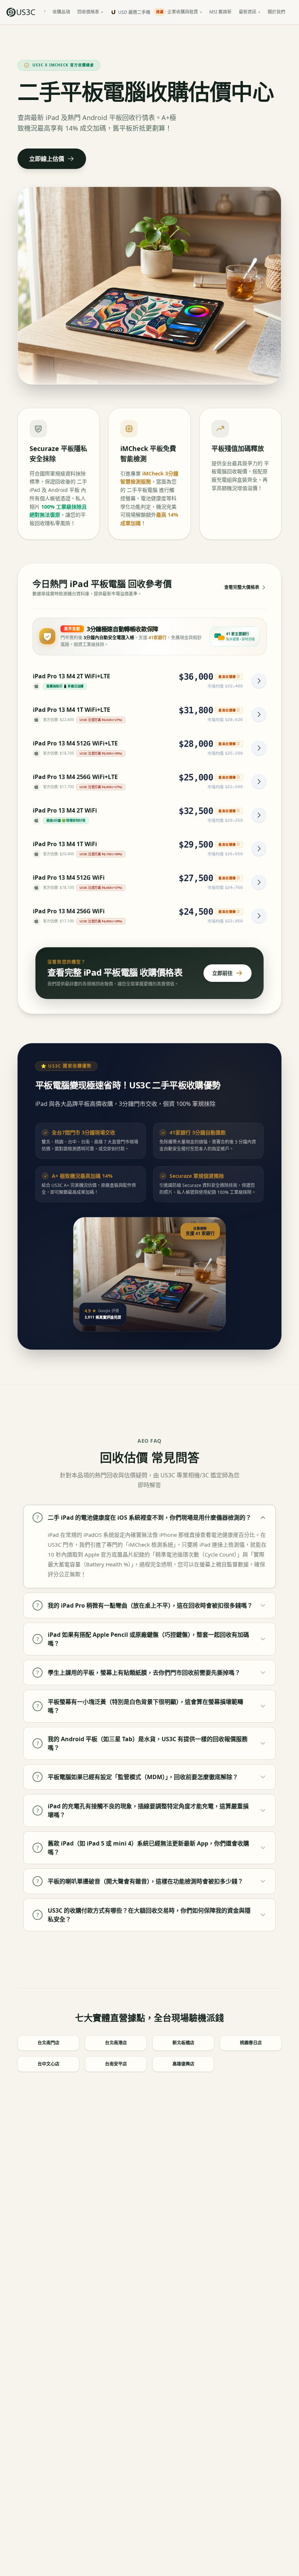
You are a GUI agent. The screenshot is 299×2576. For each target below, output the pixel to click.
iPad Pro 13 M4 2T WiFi (65, 810)
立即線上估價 (47, 159)
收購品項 (61, 12)
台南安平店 (116, 2064)
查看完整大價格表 (242, 587)
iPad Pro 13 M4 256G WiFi (69, 911)
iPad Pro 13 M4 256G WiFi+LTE (75, 777)
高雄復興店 (183, 2064)
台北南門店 (48, 2043)
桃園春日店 (251, 2043)
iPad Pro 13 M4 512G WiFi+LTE (75, 743)
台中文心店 (48, 2064)
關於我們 (276, 12)
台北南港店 (116, 2043)
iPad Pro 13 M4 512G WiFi (69, 878)
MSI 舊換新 (220, 12)
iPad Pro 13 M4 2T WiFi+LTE (71, 676)
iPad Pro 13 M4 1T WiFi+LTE (71, 710)
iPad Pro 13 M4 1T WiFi (65, 844)
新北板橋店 (183, 2043)
